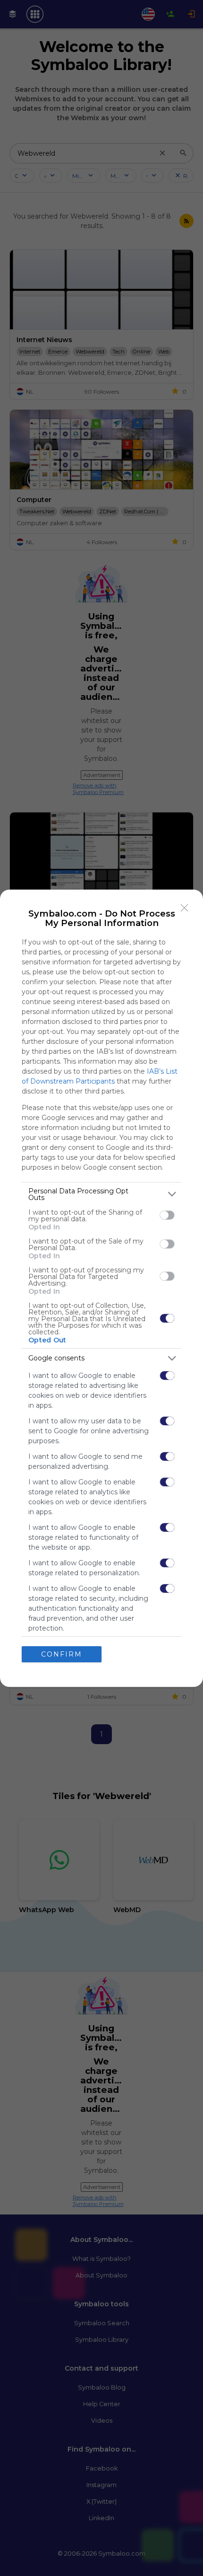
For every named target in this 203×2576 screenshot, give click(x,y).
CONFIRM (62, 1654)
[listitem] (101, 1194)
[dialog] (101, 1288)
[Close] (185, 908)
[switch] (167, 1215)
